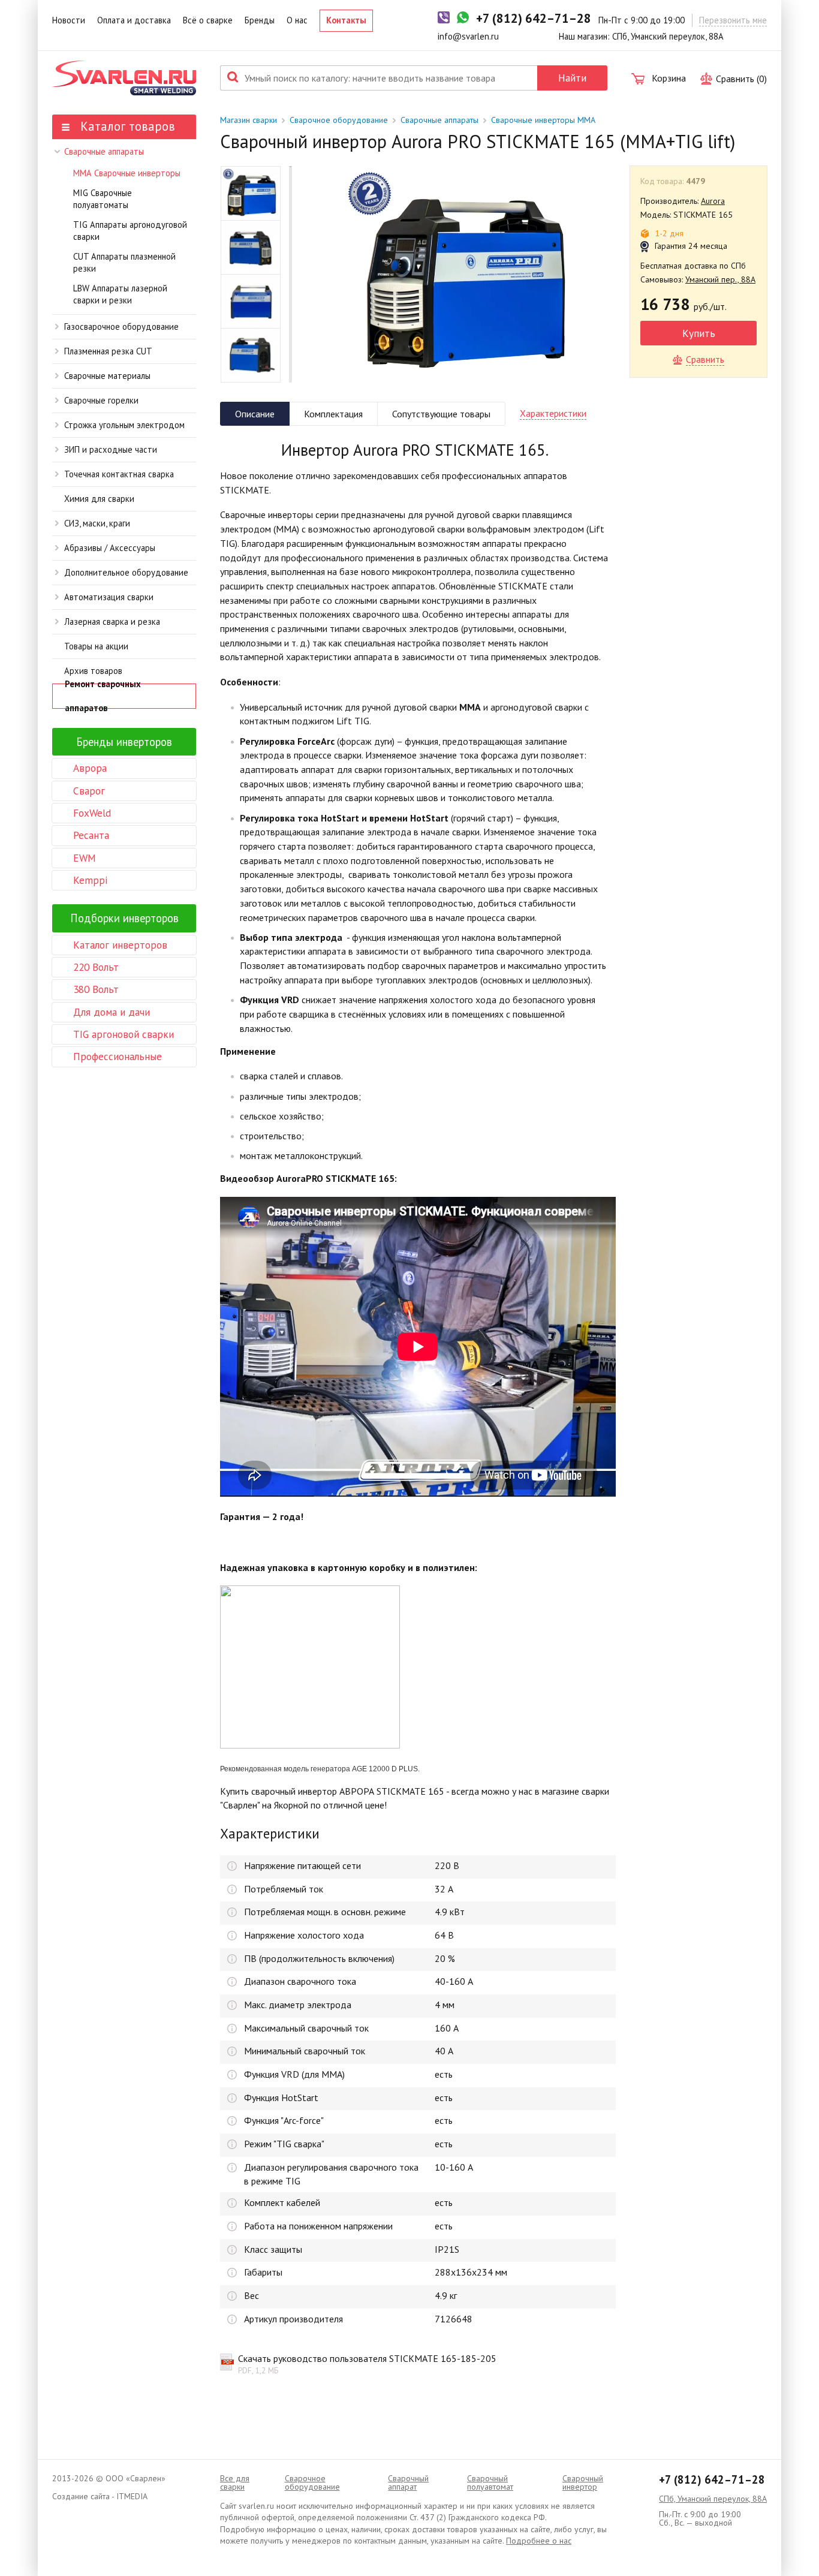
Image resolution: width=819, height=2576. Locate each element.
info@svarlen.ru (468, 36)
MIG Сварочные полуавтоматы (103, 199)
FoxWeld (92, 813)
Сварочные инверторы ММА (543, 120)
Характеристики (553, 413)
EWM (85, 858)
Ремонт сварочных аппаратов (103, 696)
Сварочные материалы (107, 376)
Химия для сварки (99, 499)
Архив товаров (93, 671)
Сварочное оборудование (339, 120)
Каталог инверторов (120, 945)
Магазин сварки (249, 120)
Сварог (89, 791)
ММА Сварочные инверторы (127, 173)
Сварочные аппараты (104, 151)
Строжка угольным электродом (124, 425)
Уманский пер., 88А (720, 279)
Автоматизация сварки (109, 597)
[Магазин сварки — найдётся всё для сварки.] (124, 78)
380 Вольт (96, 989)
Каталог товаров (126, 126)
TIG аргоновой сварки (124, 1034)
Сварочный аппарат (408, 2482)
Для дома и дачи (112, 1012)
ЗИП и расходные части (111, 449)
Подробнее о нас (539, 2541)
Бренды (260, 20)
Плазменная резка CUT (108, 351)
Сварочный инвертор (583, 2482)
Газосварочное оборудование (121, 326)
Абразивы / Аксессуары (110, 548)
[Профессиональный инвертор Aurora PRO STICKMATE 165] (461, 274)
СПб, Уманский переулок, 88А (713, 2499)
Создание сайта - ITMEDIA (100, 2496)
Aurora (713, 201)
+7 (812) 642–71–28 (712, 2479)
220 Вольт (96, 967)
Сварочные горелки (101, 400)
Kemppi (90, 880)
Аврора (90, 768)
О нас (297, 20)
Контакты (346, 20)
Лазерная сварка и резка (112, 622)
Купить (699, 333)
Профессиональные (118, 1056)
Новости (69, 20)
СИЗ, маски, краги (97, 523)
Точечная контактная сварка (119, 474)
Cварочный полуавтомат (490, 2482)
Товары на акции (96, 646)
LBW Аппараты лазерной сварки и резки (120, 294)
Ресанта (91, 835)
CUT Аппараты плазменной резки (124, 263)
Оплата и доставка (134, 20)
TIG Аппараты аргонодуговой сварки (130, 231)
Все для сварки (235, 2482)
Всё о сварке (208, 20)
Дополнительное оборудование (126, 572)
